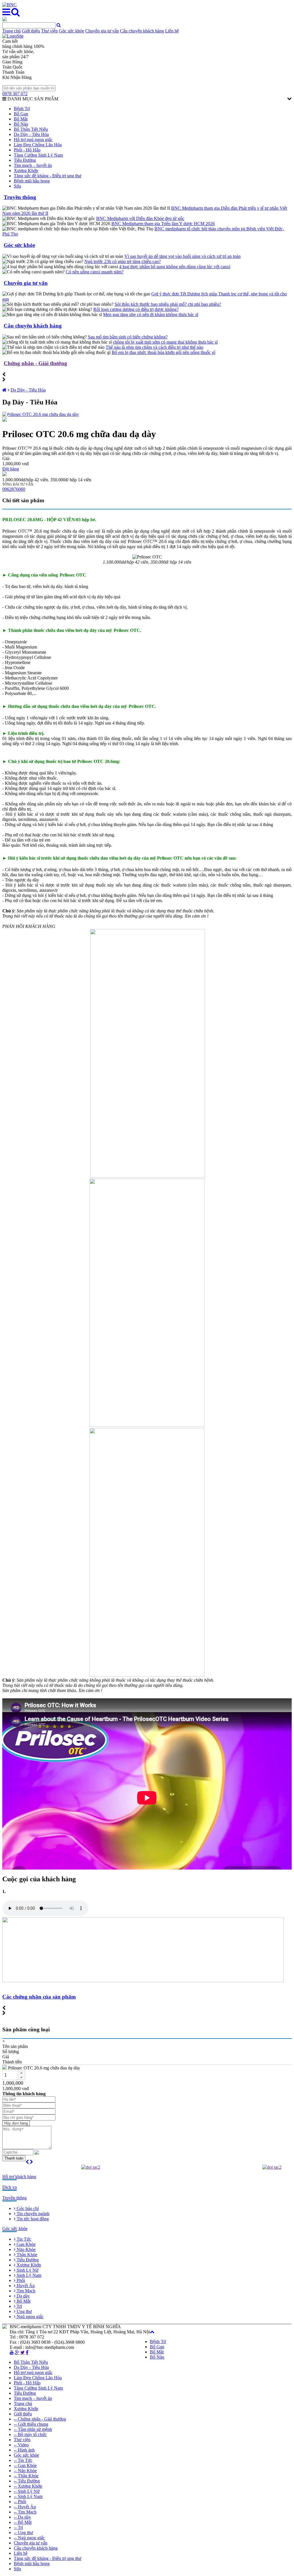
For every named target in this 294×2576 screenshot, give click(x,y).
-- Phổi (20, 2502)
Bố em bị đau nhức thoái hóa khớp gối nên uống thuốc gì (164, 352)
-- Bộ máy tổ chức (30, 2434)
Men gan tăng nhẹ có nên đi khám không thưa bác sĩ (151, 315)
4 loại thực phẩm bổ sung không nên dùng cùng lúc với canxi (175, 267)
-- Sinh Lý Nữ (27, 2491)
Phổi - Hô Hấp (27, 150)
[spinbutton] (10, 2075)
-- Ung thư (23, 2533)
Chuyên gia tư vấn (102, 31)
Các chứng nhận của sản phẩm (39, 1997)
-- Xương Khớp (28, 2486)
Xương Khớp (26, 171)
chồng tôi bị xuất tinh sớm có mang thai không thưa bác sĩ (165, 342)
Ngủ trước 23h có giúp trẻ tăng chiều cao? (123, 261)
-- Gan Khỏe (25, 2465)
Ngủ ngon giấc (30, 2317)
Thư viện (49, 31)
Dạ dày (23, 2296)
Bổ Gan (21, 114)
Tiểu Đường (25, 160)
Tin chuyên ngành (32, 2214)
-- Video (21, 2445)
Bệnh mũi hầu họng (32, 181)
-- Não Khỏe (25, 2471)
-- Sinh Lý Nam (28, 2496)
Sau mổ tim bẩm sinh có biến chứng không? (128, 337)
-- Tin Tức (23, 2460)
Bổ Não (21, 124)
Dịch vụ (10, 2187)
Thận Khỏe (26, 2255)
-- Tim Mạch (25, 2512)
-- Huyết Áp (25, 2507)
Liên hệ (172, 31)
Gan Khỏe (26, 2244)
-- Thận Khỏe (26, 2476)
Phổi (20, 2280)
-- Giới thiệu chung (31, 2424)
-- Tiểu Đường (27, 2481)
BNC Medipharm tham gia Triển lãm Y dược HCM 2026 (163, 224)
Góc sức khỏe (71, 31)
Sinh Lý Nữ (27, 2270)
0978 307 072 (15, 94)
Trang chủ (11, 31)
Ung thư (24, 2311)
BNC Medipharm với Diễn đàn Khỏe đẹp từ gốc (140, 218)
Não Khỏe (26, 2249)
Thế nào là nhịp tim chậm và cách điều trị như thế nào (154, 347)
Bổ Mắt (21, 119)
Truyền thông (20, 197)
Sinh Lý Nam (28, 2275)
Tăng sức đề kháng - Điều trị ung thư (48, 176)
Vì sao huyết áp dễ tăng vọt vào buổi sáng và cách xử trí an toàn (182, 256)
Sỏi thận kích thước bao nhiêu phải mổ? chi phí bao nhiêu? (168, 304)
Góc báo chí (27, 2208)
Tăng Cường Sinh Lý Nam (38, 155)
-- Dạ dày (22, 2517)
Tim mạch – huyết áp (33, 165)
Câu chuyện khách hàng (142, 31)
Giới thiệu (31, 31)
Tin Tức (23, 2239)
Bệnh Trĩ (22, 109)
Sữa (17, 186)
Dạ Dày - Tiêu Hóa (31, 134)
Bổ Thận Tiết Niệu (31, 129)
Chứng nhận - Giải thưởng (35, 363)
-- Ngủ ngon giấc (29, 2538)
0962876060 (14, 489)
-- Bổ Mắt (23, 2522)
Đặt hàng (11, 469)
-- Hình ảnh (24, 2450)
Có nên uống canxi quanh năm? (95, 272)
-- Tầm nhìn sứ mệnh (33, 2429)
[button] (22, 2073)
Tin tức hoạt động (32, 2219)
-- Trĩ (18, 2527)
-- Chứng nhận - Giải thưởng (40, 2419)
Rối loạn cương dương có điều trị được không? (136, 309)
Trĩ (19, 2306)
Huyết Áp (25, 2286)
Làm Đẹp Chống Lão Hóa (38, 145)
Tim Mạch (25, 2291)
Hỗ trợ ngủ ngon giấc (33, 140)
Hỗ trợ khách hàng (19, 2177)
